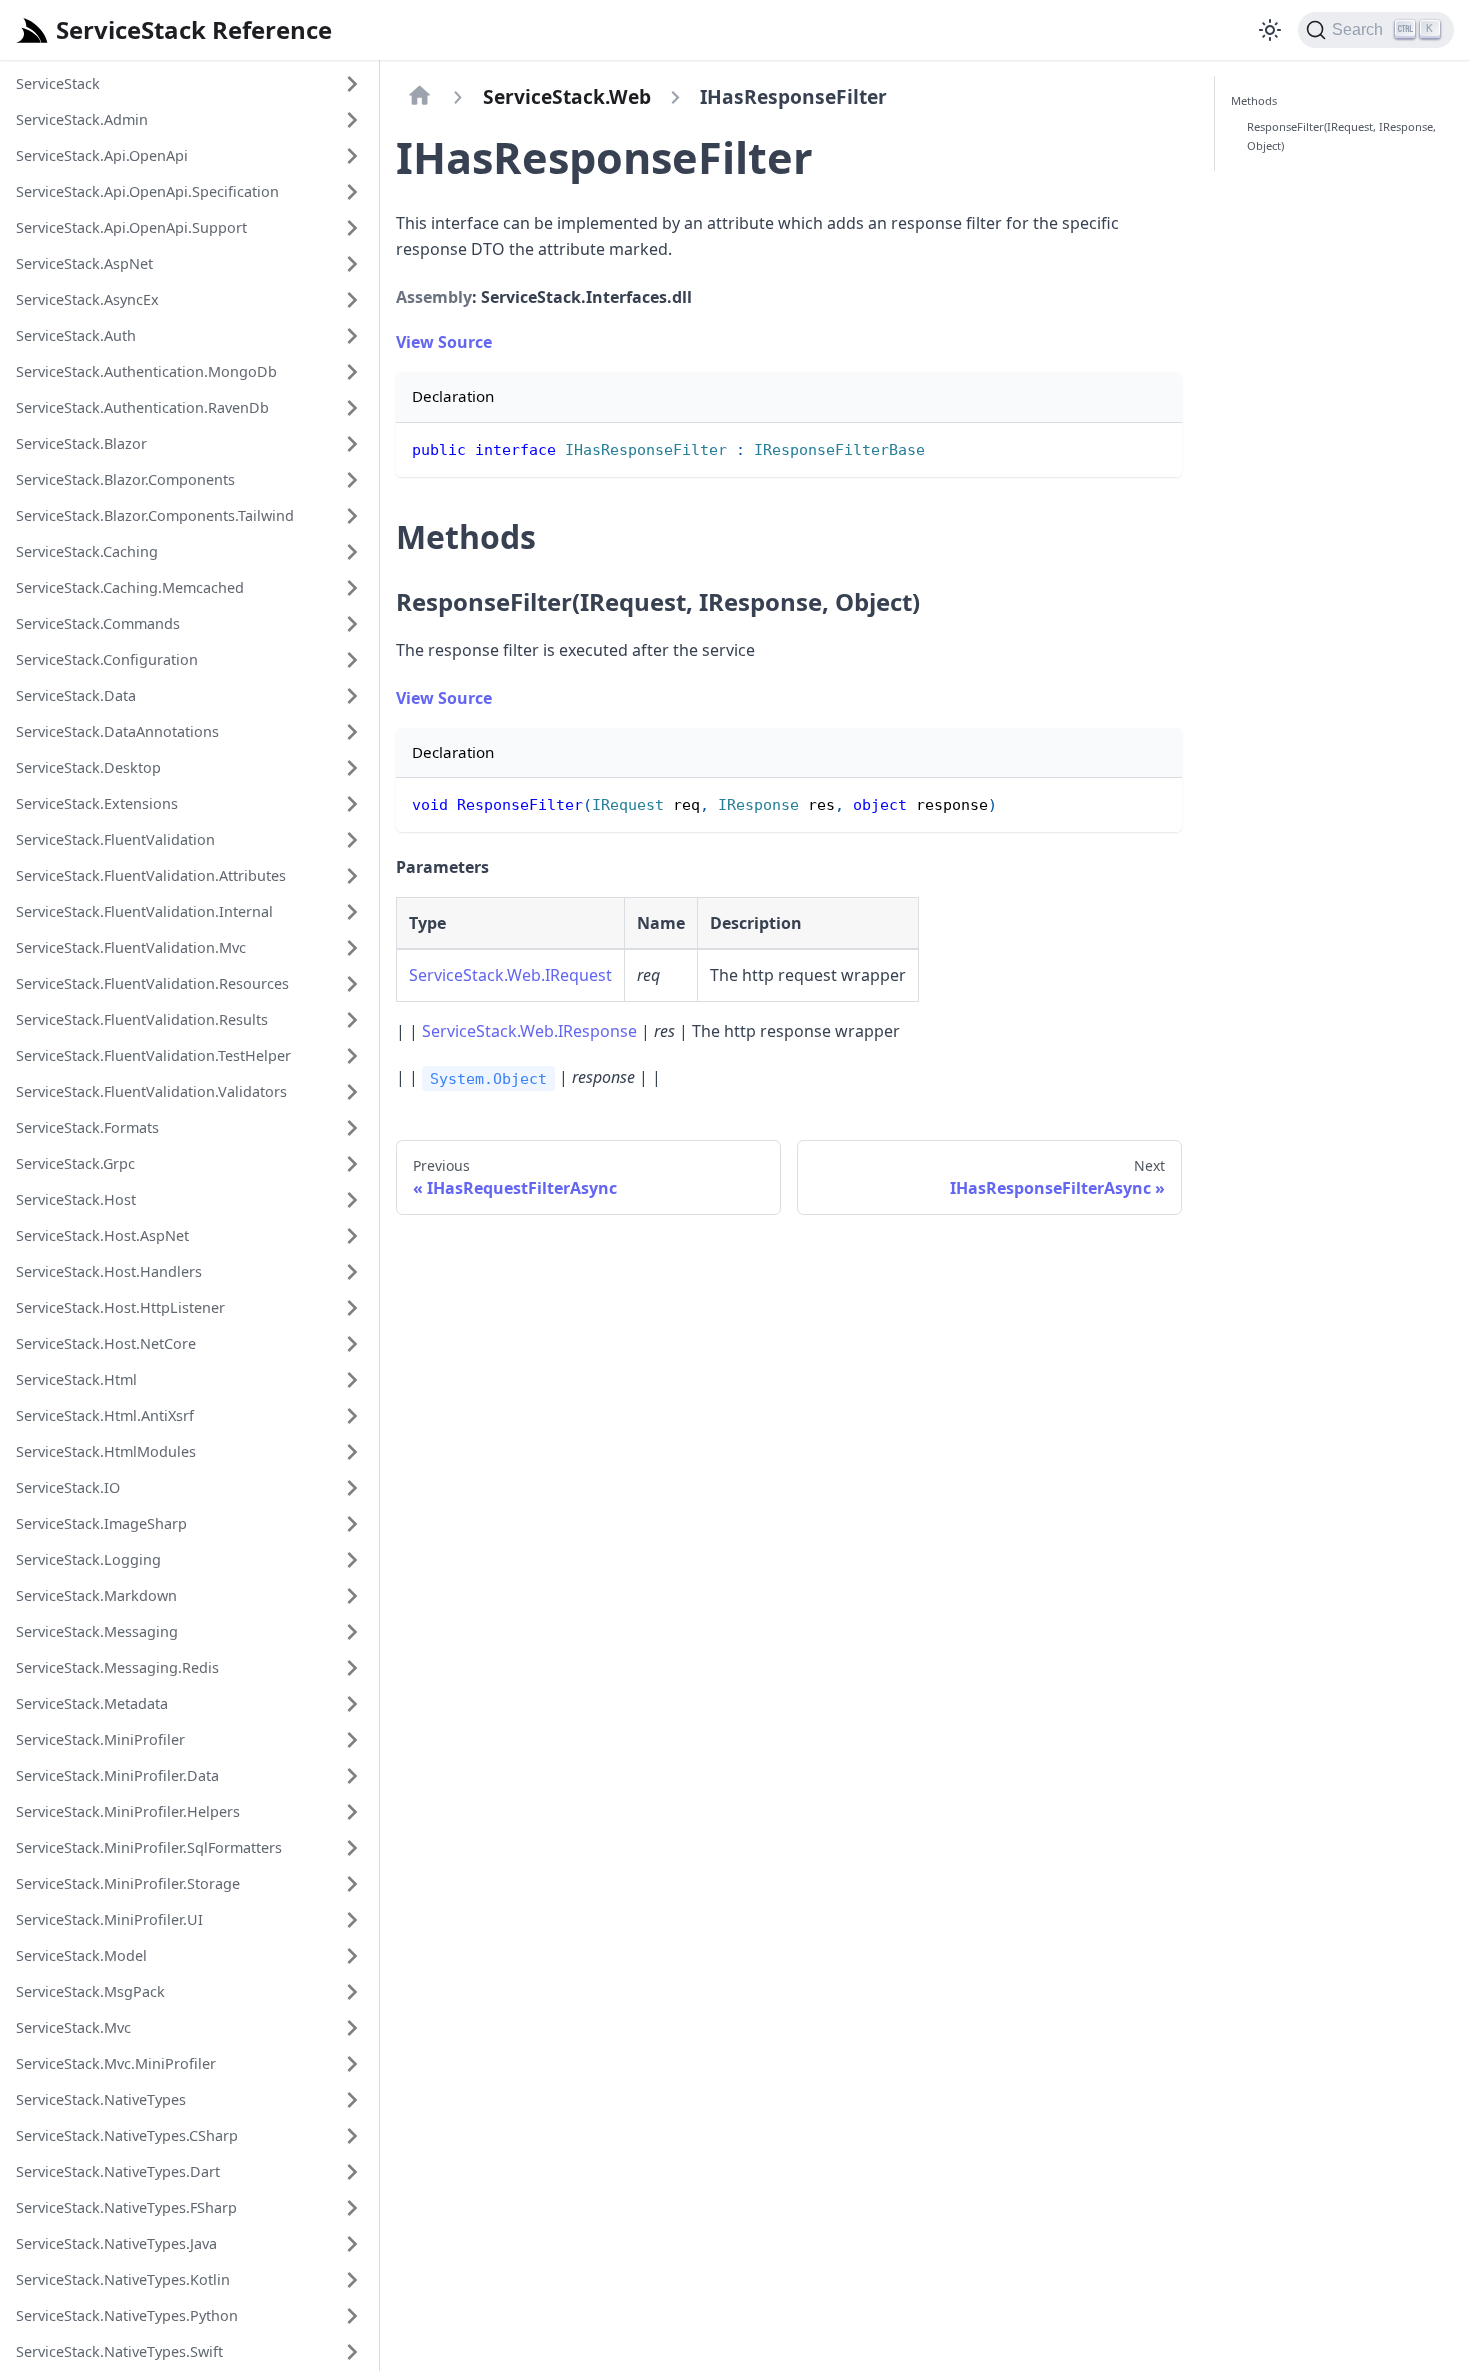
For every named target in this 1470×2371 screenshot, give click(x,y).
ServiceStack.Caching (87, 551)
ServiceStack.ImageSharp (101, 1523)
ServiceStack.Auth (76, 335)
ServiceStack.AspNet (84, 263)
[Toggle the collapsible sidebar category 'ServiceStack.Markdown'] (352, 1596)
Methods (1254, 100)
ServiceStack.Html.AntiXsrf (105, 1415)
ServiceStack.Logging (88, 1559)
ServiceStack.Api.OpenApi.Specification (147, 191)
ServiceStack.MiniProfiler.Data (117, 1775)
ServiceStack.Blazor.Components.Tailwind (155, 515)
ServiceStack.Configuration (107, 659)
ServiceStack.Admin (82, 119)
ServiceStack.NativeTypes (101, 2099)
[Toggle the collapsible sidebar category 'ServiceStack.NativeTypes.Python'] (352, 2316)
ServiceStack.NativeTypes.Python (127, 2315)
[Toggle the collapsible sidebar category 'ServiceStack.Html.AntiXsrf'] (352, 1416)
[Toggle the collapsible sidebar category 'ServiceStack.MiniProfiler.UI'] (352, 1920)
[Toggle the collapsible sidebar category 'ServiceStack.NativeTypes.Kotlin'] (352, 2280)
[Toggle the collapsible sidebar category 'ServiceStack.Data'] (352, 696)
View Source (444, 342)
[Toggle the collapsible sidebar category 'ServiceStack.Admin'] (352, 120)
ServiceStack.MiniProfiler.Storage (128, 1883)
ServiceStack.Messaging (97, 1631)
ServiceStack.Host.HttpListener (120, 1307)
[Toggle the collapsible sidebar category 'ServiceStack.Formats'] (352, 1128)
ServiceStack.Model (81, 1955)
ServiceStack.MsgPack (90, 1991)
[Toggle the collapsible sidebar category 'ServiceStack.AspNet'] (352, 264)
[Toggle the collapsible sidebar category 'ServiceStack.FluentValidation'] (352, 840)
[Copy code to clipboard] (1157, 447)
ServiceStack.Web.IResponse (529, 1031)
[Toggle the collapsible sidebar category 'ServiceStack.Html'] (352, 1380)
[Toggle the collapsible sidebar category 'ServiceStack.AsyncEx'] (352, 300)
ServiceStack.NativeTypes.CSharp (127, 2135)
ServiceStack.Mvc (73, 2027)
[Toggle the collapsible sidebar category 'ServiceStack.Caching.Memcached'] (352, 588)
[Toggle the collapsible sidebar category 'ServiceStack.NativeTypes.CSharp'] (352, 2136)
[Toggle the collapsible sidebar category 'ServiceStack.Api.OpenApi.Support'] (352, 228)
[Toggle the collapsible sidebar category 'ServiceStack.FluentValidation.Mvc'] (352, 948)
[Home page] (420, 97)
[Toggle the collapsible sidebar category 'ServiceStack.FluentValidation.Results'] (352, 1020)
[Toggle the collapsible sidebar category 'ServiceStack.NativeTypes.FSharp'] (352, 2208)
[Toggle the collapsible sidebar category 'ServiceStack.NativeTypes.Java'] (352, 2244)
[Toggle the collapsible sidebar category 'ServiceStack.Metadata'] (352, 1704)
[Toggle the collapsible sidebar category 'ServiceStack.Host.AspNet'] (352, 1236)
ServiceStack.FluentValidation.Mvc (131, 947)
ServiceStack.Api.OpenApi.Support (131, 227)
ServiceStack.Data (76, 695)
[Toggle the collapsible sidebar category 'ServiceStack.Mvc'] (352, 2028)
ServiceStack (58, 83)
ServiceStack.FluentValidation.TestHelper (153, 1055)
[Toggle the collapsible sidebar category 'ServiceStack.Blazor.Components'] (352, 480)
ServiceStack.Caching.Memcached (130, 587)
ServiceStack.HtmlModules (106, 1451)
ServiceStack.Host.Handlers (109, 1271)
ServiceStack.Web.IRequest (510, 975)
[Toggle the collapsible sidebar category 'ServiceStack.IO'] (352, 1488)
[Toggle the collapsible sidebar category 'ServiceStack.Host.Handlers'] (352, 1272)
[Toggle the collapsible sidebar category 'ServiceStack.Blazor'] (352, 444)
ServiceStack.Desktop (88, 767)
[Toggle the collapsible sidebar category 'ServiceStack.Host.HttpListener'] (352, 1308)
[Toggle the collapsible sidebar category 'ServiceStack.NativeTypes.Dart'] (352, 2172)
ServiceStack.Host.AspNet (102, 1235)
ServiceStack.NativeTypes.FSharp (126, 2207)
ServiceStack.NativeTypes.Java (116, 2243)
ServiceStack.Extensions (97, 803)
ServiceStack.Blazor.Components (125, 479)
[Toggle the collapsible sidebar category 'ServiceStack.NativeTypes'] (352, 2100)
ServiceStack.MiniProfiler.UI (109, 1919)
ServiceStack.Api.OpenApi (102, 155)
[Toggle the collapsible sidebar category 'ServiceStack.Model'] (352, 1956)
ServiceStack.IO (68, 1487)
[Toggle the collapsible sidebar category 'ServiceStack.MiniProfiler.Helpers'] (352, 1812)
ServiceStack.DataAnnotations (117, 731)
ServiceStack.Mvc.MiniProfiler (116, 2063)
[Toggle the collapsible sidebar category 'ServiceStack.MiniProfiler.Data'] (352, 1776)
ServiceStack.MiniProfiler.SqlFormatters (149, 1847)
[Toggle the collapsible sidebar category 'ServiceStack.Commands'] (352, 624)
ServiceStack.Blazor (81, 443)
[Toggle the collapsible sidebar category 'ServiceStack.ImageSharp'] (352, 1524)
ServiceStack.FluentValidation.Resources (152, 983)
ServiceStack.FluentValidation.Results (142, 1019)
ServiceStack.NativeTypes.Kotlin (123, 2279)
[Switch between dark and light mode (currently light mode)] (1270, 30)
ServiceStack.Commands (98, 623)
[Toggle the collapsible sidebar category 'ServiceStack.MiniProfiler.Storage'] (352, 1884)
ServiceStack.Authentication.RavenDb (142, 407)
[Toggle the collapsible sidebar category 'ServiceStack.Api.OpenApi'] (352, 156)
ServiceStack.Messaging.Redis (117, 1667)
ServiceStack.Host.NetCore (106, 1343)
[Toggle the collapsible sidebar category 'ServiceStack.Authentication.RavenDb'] (352, 408)
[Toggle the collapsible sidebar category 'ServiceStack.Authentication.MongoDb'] (352, 372)
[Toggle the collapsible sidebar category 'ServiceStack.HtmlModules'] (352, 1452)
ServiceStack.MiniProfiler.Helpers (128, 1811)
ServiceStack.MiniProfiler (100, 1739)
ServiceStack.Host (76, 1199)
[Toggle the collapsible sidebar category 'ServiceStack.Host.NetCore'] (352, 1344)
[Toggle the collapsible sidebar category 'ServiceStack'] (352, 84)
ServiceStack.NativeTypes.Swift (119, 2351)
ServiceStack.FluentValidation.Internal (144, 911)
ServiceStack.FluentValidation (115, 839)
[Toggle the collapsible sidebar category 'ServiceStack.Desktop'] (352, 768)
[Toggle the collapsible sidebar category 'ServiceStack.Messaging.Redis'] (352, 1668)
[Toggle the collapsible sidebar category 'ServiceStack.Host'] (352, 1200)
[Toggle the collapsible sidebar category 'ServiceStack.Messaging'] (352, 1632)
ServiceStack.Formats (87, 1127)
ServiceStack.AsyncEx (87, 299)
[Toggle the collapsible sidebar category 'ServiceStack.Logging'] (352, 1560)
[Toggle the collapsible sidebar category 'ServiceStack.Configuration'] (352, 660)
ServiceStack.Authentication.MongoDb (146, 371)
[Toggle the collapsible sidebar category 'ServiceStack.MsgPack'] (352, 1992)
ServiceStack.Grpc (75, 1163)
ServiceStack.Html (76, 1379)
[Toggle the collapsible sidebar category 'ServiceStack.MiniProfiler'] (352, 1740)
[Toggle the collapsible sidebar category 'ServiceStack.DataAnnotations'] (352, 732)
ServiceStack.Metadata (92, 1703)
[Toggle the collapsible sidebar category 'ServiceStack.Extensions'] (352, 804)
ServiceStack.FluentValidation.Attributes (151, 875)
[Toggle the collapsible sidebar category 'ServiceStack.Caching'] (352, 552)
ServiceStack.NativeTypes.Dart (118, 2171)
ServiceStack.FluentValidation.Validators (151, 1091)
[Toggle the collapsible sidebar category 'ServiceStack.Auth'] (352, 336)
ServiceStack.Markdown (96, 1595)
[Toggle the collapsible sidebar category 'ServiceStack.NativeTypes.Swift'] (352, 2352)
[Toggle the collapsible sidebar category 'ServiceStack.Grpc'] (352, 1164)
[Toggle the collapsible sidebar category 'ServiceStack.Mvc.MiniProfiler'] (352, 2064)
